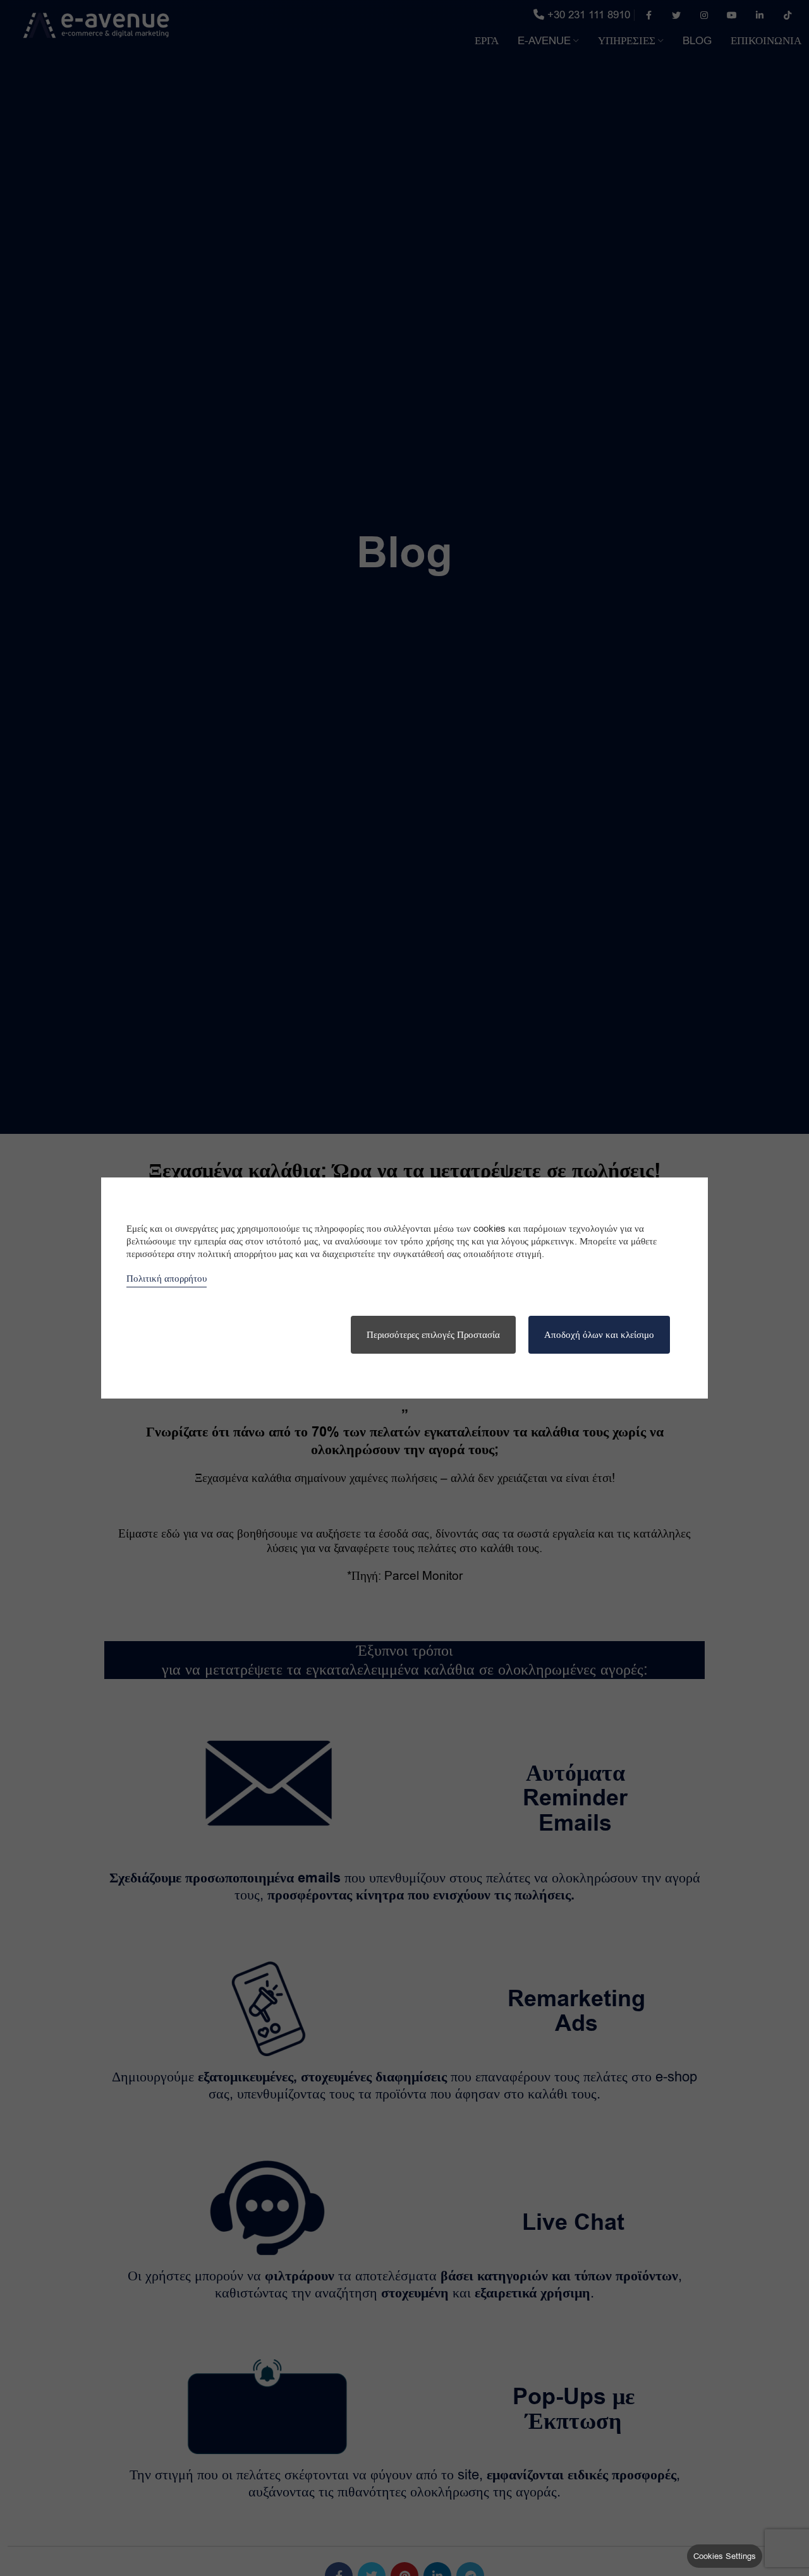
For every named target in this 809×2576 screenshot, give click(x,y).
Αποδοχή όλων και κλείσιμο (599, 1335)
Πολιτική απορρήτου (167, 1279)
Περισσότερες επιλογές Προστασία (433, 1335)
